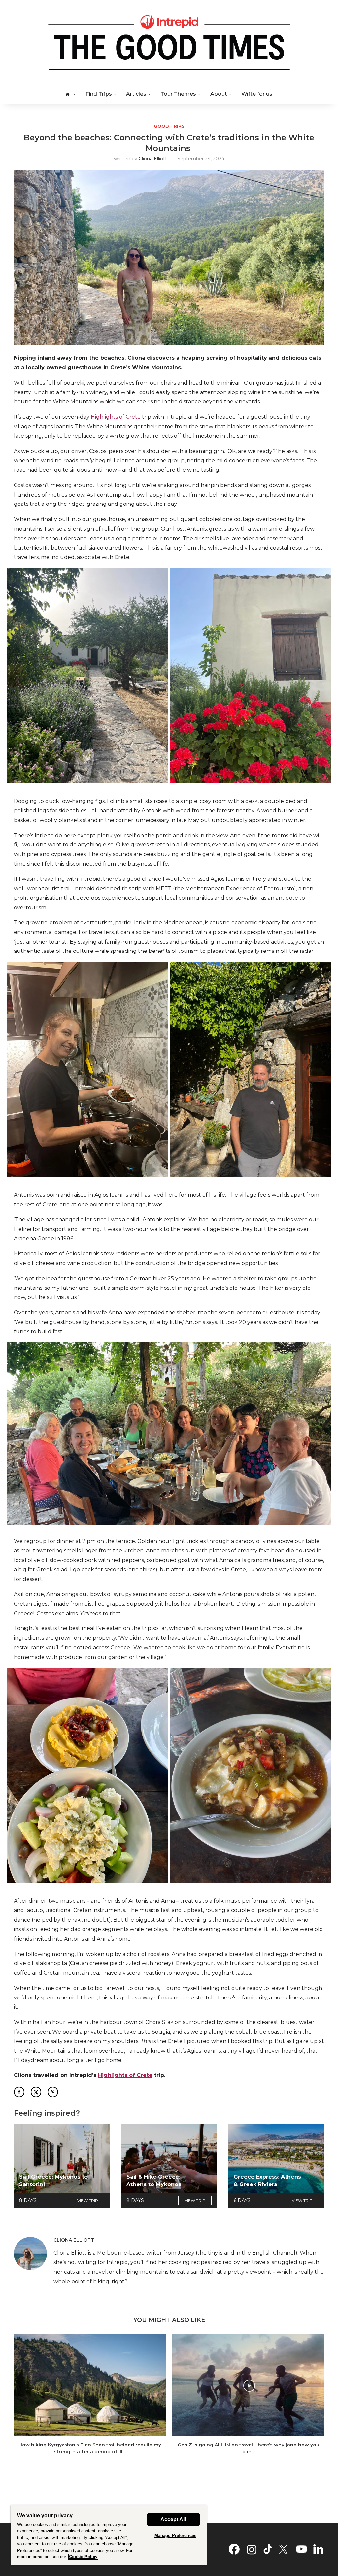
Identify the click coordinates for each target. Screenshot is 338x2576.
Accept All (173, 2519)
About (219, 94)
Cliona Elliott (153, 159)
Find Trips (99, 94)
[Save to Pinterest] (53, 2092)
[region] (109, 2535)
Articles (136, 94)
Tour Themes (178, 94)
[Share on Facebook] (19, 2092)
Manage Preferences (175, 2536)
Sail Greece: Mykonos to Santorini (53, 2180)
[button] (88, 676)
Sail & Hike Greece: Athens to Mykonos (154, 2180)
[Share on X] (36, 2092)
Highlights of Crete (116, 417)
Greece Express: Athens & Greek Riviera (267, 2180)
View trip (88, 2201)
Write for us (257, 94)
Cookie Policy (83, 2557)
